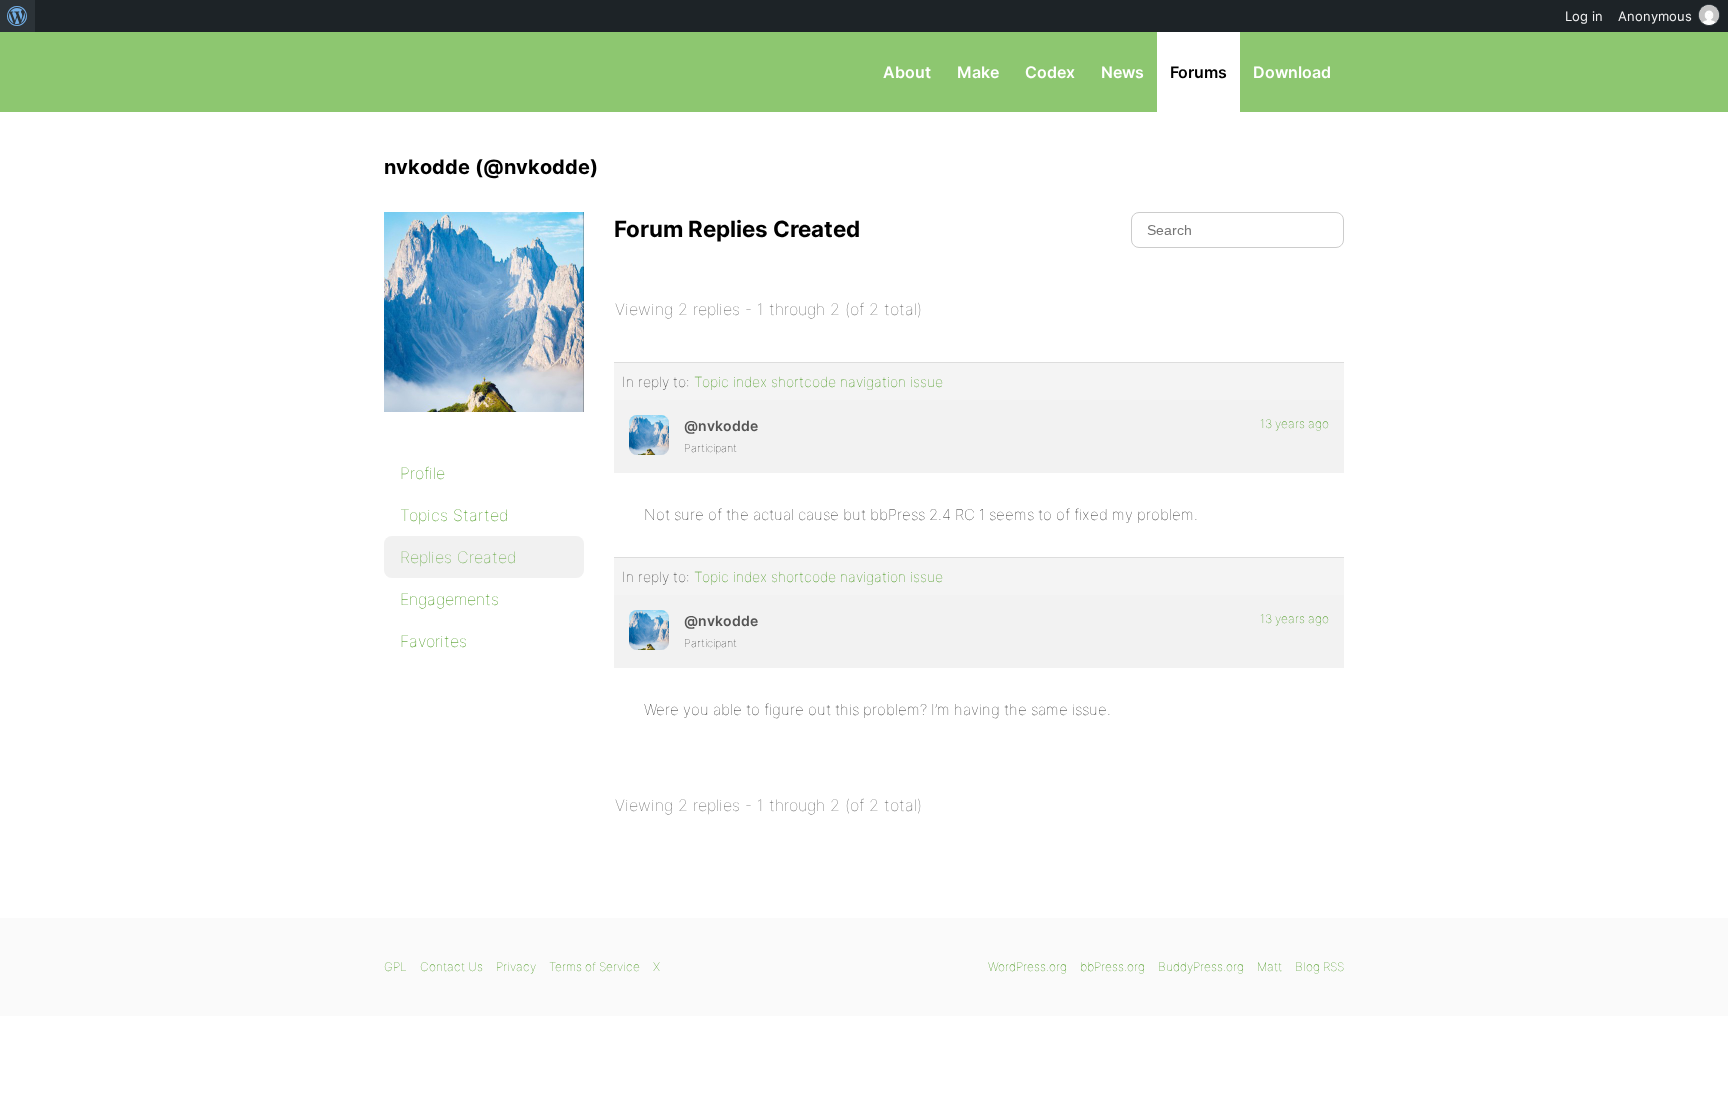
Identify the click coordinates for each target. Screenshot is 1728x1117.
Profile (422, 473)
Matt (1269, 966)
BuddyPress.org (1201, 966)
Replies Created (458, 557)
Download (1292, 72)
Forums (1198, 72)
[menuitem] (17, 16)
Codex (1050, 72)
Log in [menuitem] (1584, 16)
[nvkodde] (484, 426)
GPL (395, 966)
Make (978, 72)
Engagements (449, 599)
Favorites (433, 641)
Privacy (516, 966)
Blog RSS (1319, 966)
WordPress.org (1027, 966)
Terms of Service (594, 966)
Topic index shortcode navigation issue (818, 381)
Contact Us (451, 966)
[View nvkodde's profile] (649, 435)
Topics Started (454, 515)
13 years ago (1294, 423)
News (1122, 72)
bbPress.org (488, 72)
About (907, 72)
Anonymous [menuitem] (1655, 16)
